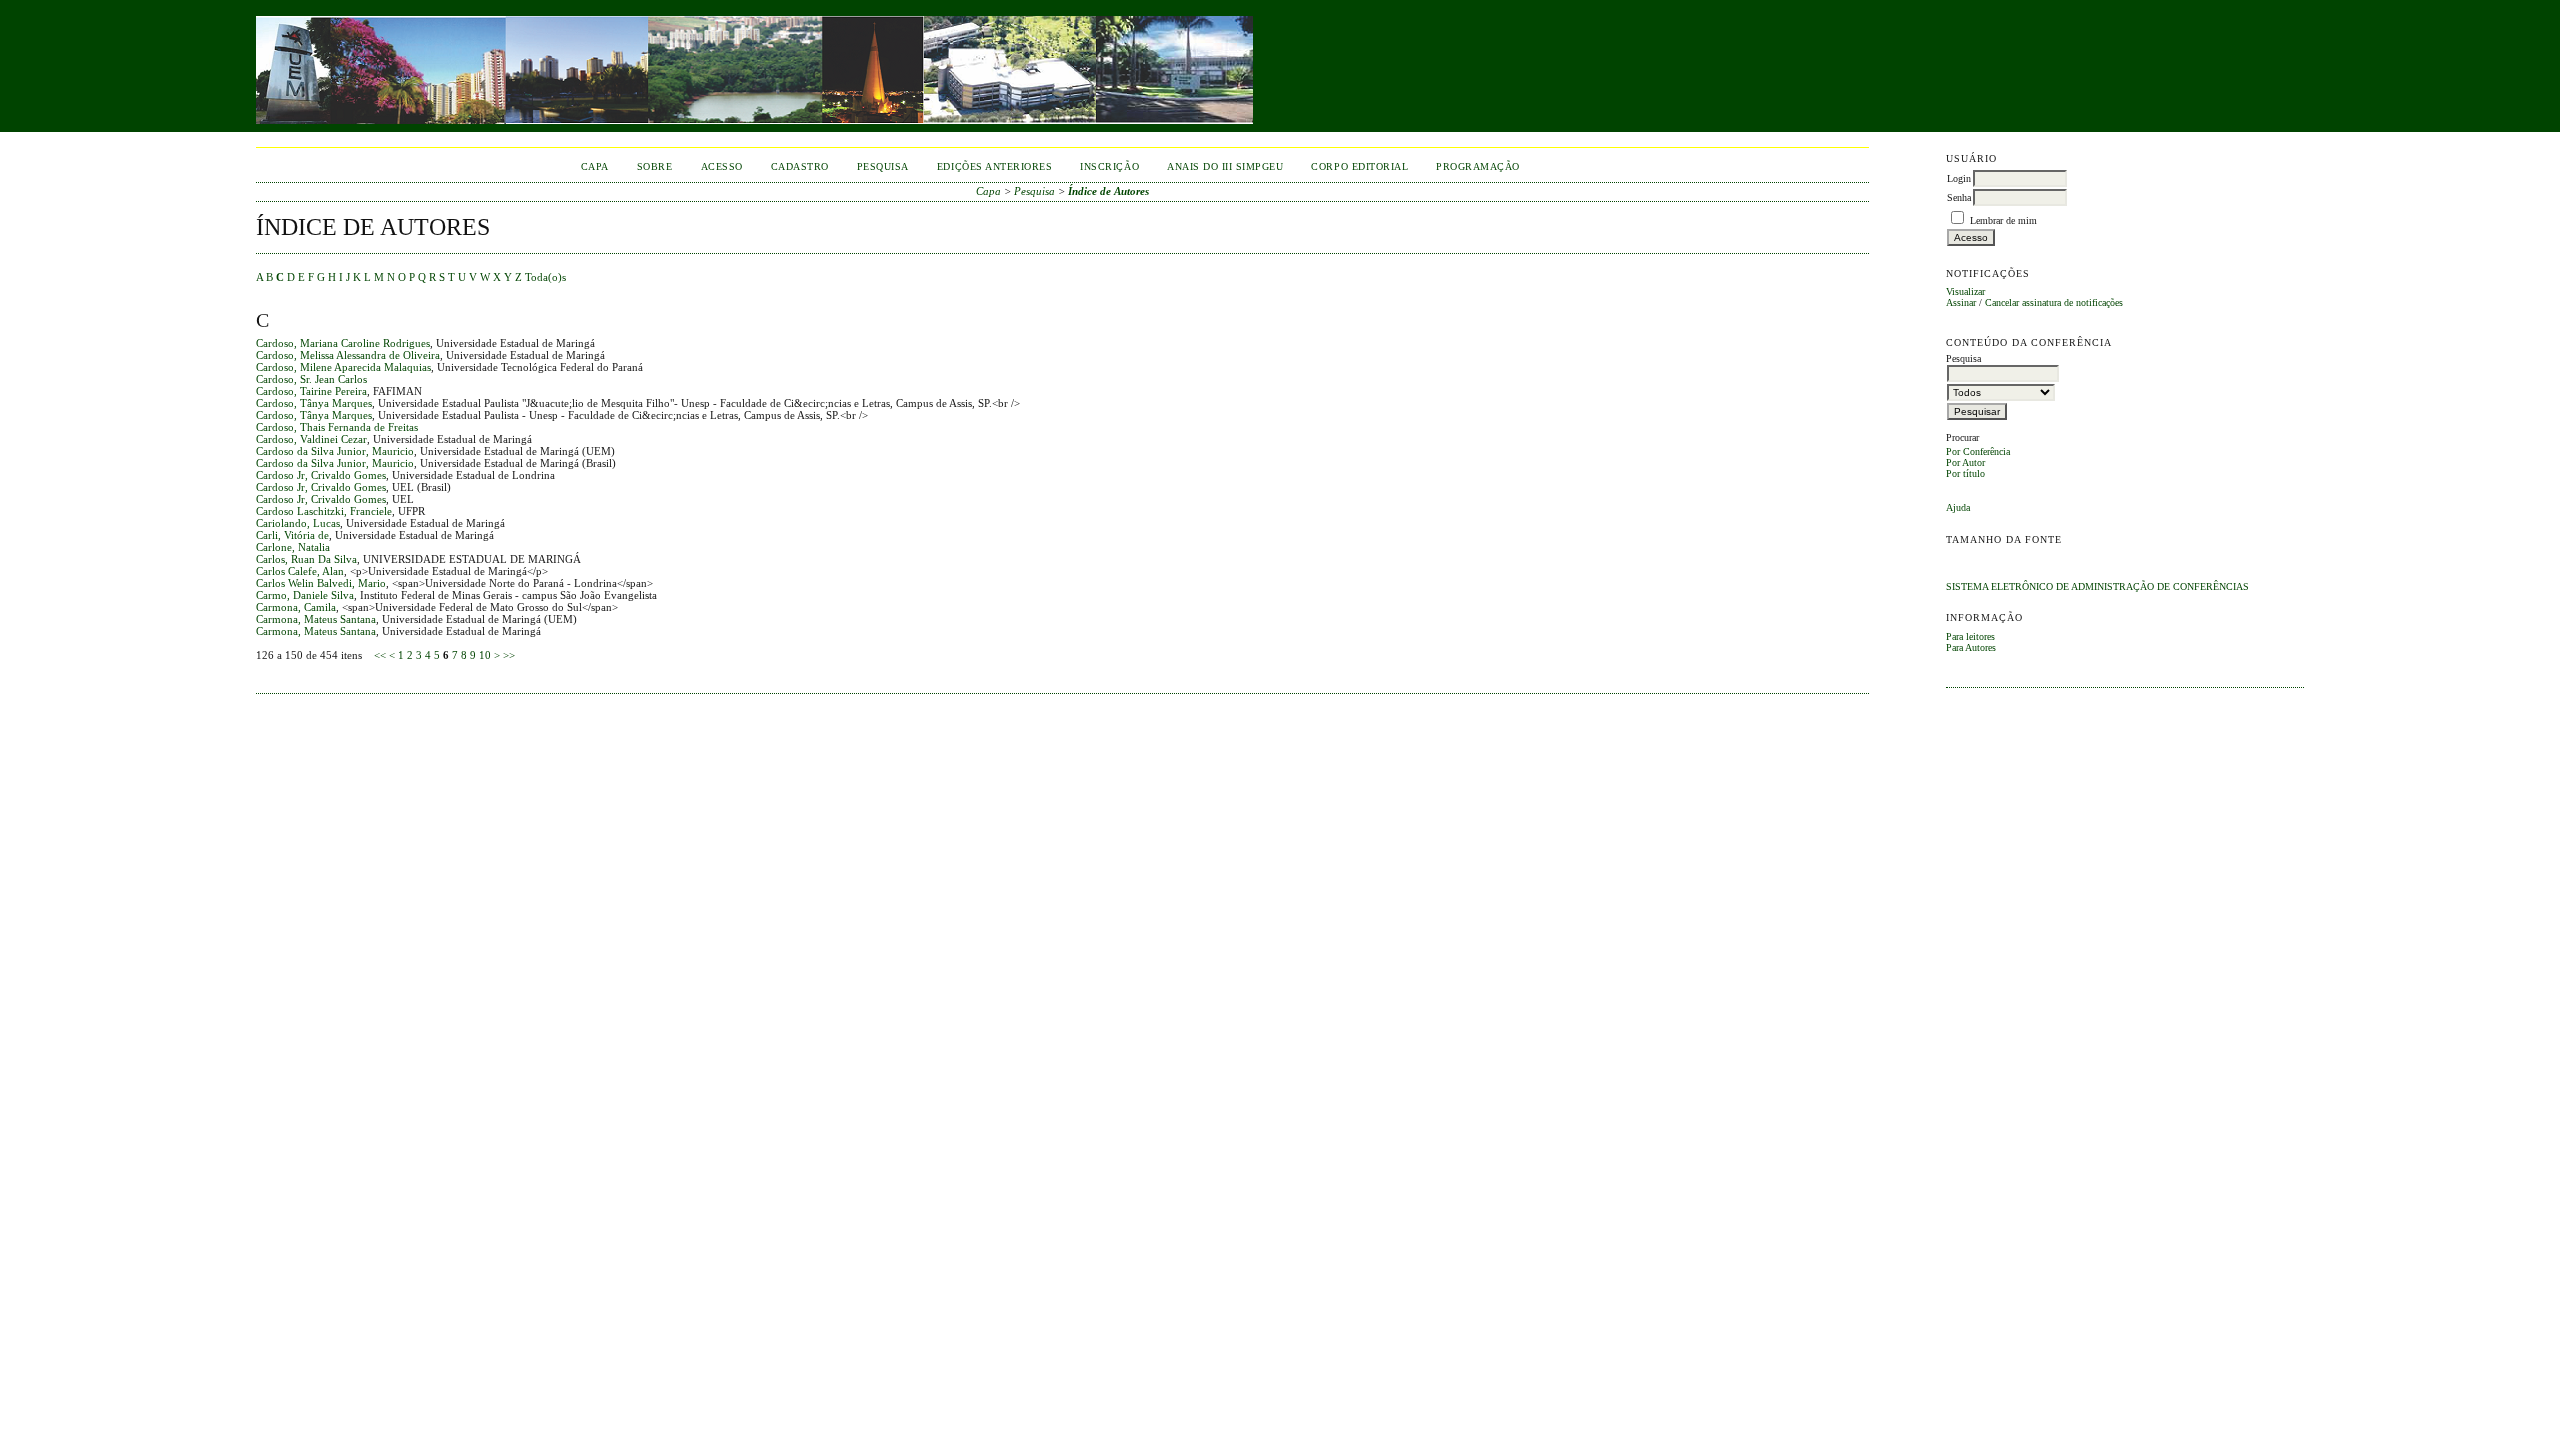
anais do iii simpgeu (1225, 166)
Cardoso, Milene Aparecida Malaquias (343, 367)
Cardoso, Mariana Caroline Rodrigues (343, 343)
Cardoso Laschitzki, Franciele (324, 511)
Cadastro (800, 166)
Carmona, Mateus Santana (316, 619)
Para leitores (1970, 636)
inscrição (1109, 166)
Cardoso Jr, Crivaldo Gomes (321, 475)
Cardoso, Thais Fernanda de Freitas (337, 427)
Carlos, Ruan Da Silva (306, 559)
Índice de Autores (1108, 191)
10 (485, 655)
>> (509, 655)
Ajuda (1958, 507)
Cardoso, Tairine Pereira (311, 391)
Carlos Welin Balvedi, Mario (321, 583)
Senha (1959, 197)
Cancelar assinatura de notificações (2054, 302)
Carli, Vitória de (292, 535)
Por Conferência (1978, 451)
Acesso (722, 166)
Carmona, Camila (296, 607)
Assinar (1961, 302)
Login (1959, 178)
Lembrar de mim (2003, 220)
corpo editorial (1359, 166)
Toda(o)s (545, 277)
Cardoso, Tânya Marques (314, 403)
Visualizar (1965, 291)
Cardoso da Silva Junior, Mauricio (335, 451)
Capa (595, 166)
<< (380, 655)
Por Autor (1965, 462)
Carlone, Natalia (293, 547)
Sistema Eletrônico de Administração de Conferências (2097, 586)
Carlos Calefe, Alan (300, 571)
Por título (1965, 473)
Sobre (655, 166)
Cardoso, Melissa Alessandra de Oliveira (348, 355)
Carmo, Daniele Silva (305, 595)
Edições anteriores (994, 166)
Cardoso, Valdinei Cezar (311, 439)
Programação (1478, 166)
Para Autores (1971, 647)
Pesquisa (883, 166)
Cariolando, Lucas (298, 523)
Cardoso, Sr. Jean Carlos (311, 379)
